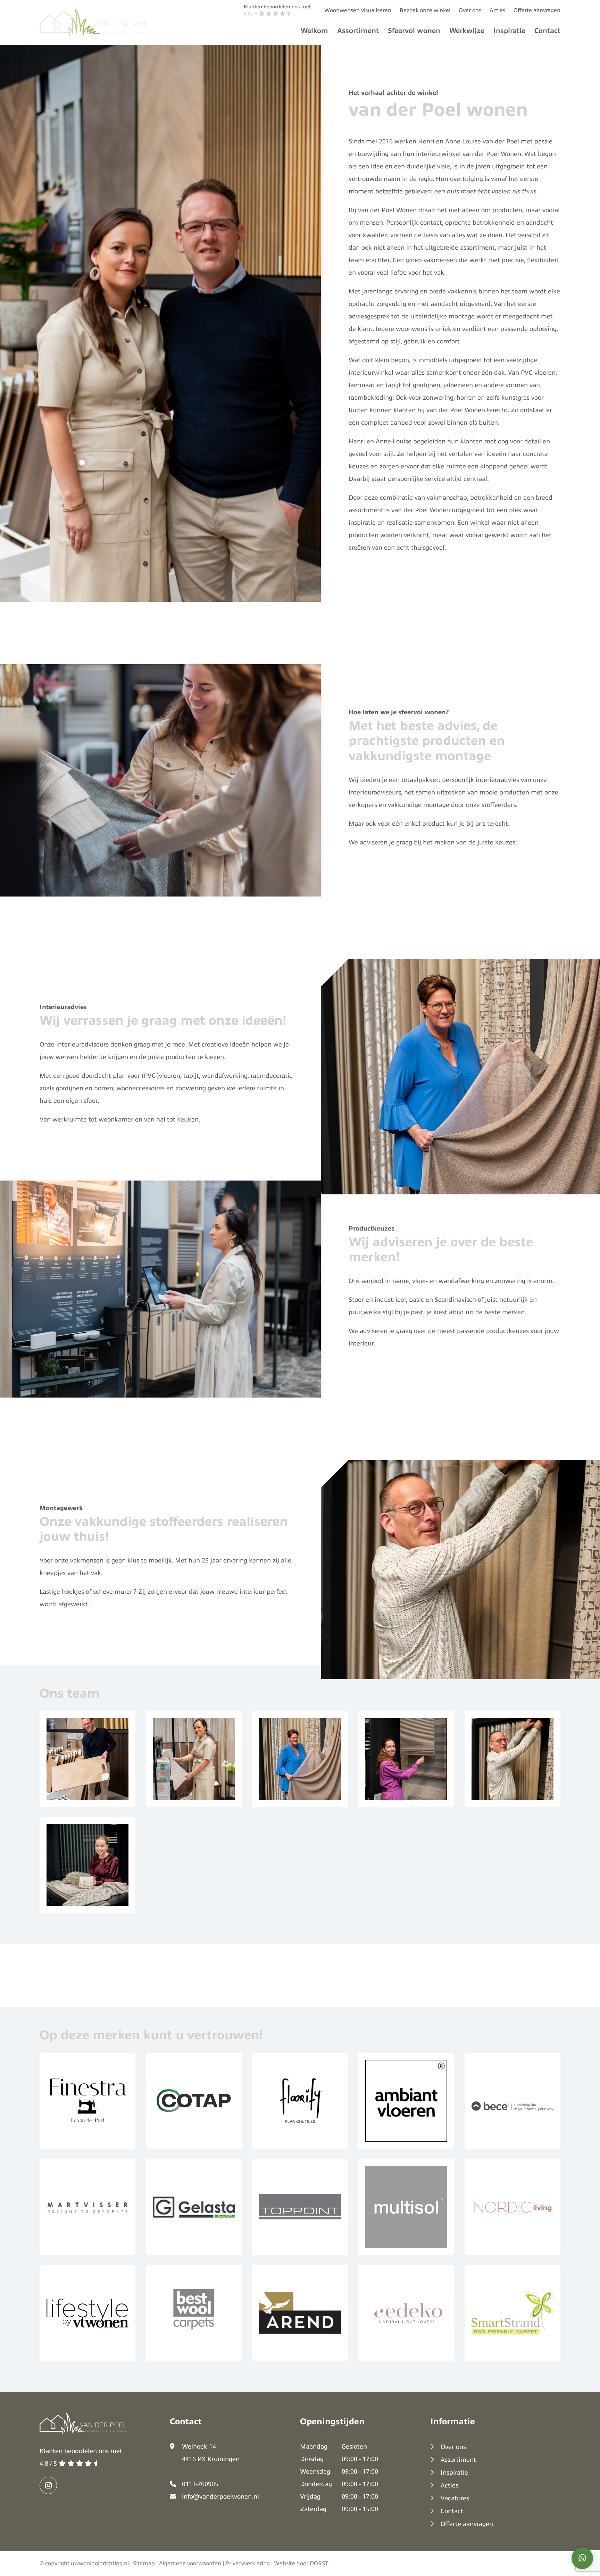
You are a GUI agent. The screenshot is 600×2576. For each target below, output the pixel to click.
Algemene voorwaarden (190, 2564)
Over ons (470, 10)
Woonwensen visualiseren (358, 10)
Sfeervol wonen (414, 31)
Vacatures (455, 2498)
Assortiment (358, 31)
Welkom (314, 31)
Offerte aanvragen (537, 10)
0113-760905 (200, 2484)
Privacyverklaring (248, 2564)
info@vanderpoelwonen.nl (220, 2496)
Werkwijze (467, 31)
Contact (547, 31)
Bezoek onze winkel (425, 10)
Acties (497, 10)
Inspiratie (509, 31)
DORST (319, 2564)
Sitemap (144, 2564)
